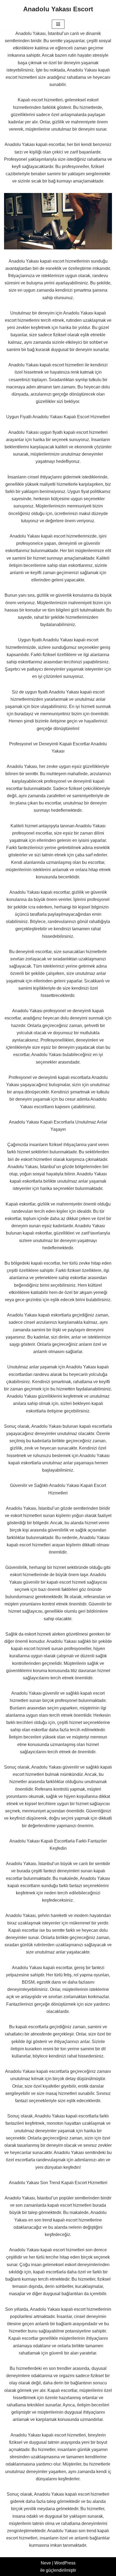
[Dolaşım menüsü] (58, 24)
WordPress (65, 2563)
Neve (46, 2563)
